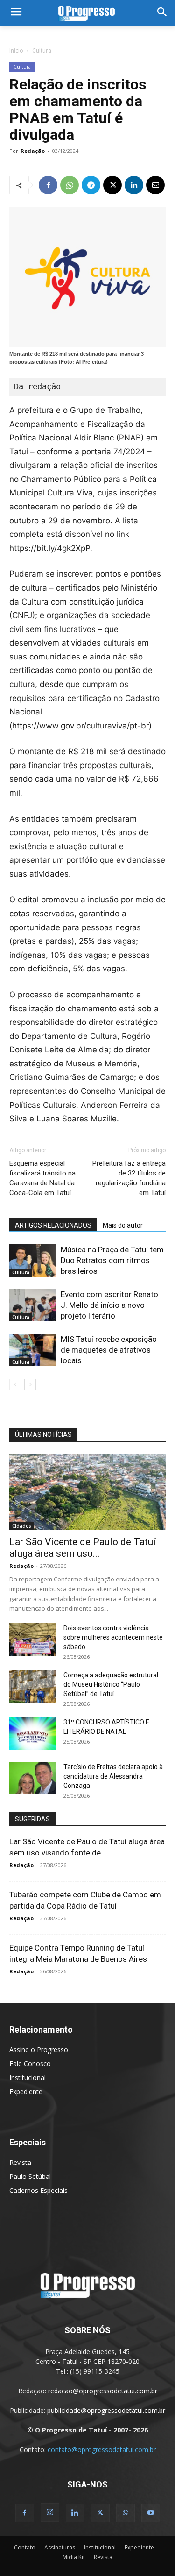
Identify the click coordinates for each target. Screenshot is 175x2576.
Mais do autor (123, 1225)
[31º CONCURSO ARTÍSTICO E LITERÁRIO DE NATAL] (33, 1734)
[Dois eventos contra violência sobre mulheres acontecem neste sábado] (33, 1639)
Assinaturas (60, 2547)
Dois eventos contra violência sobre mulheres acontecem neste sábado (113, 1637)
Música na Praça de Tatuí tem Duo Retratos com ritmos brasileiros (112, 1260)
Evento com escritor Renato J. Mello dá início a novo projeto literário (109, 1305)
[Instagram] (50, 2513)
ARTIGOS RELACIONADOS (53, 1225)
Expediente (26, 2092)
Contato (25, 2547)
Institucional (28, 2078)
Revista (20, 2162)
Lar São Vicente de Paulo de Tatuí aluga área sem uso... (83, 1548)
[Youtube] (151, 2513)
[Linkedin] (134, 185)
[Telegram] (91, 185)
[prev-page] (15, 1384)
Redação (33, 151)
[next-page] (30, 1384)
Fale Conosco (30, 2064)
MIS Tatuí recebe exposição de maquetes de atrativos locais (109, 1350)
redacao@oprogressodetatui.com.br (103, 2391)
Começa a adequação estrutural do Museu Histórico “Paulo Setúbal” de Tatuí (111, 1684)
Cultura (42, 51)
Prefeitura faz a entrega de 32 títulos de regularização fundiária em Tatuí (129, 1178)
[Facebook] (48, 185)
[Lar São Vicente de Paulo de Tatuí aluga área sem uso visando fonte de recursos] (87, 1492)
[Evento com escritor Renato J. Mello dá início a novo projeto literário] (33, 1305)
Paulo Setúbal (30, 2176)
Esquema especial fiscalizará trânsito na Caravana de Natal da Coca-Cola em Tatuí (42, 1178)
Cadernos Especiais (38, 2190)
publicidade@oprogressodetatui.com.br (106, 2410)
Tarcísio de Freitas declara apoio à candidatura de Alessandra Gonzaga (113, 1776)
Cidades (22, 1526)
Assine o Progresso (39, 2050)
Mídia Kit (74, 2557)
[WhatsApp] (70, 185)
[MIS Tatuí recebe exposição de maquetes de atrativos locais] (33, 1350)
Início (16, 51)
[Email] (155, 185)
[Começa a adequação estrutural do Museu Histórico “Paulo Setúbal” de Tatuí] (33, 1686)
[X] (112, 185)
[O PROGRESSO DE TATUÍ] (87, 13)
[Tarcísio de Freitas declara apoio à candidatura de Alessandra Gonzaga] (33, 1778)
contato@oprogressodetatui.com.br (102, 2449)
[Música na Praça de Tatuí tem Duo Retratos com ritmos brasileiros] (33, 1261)
